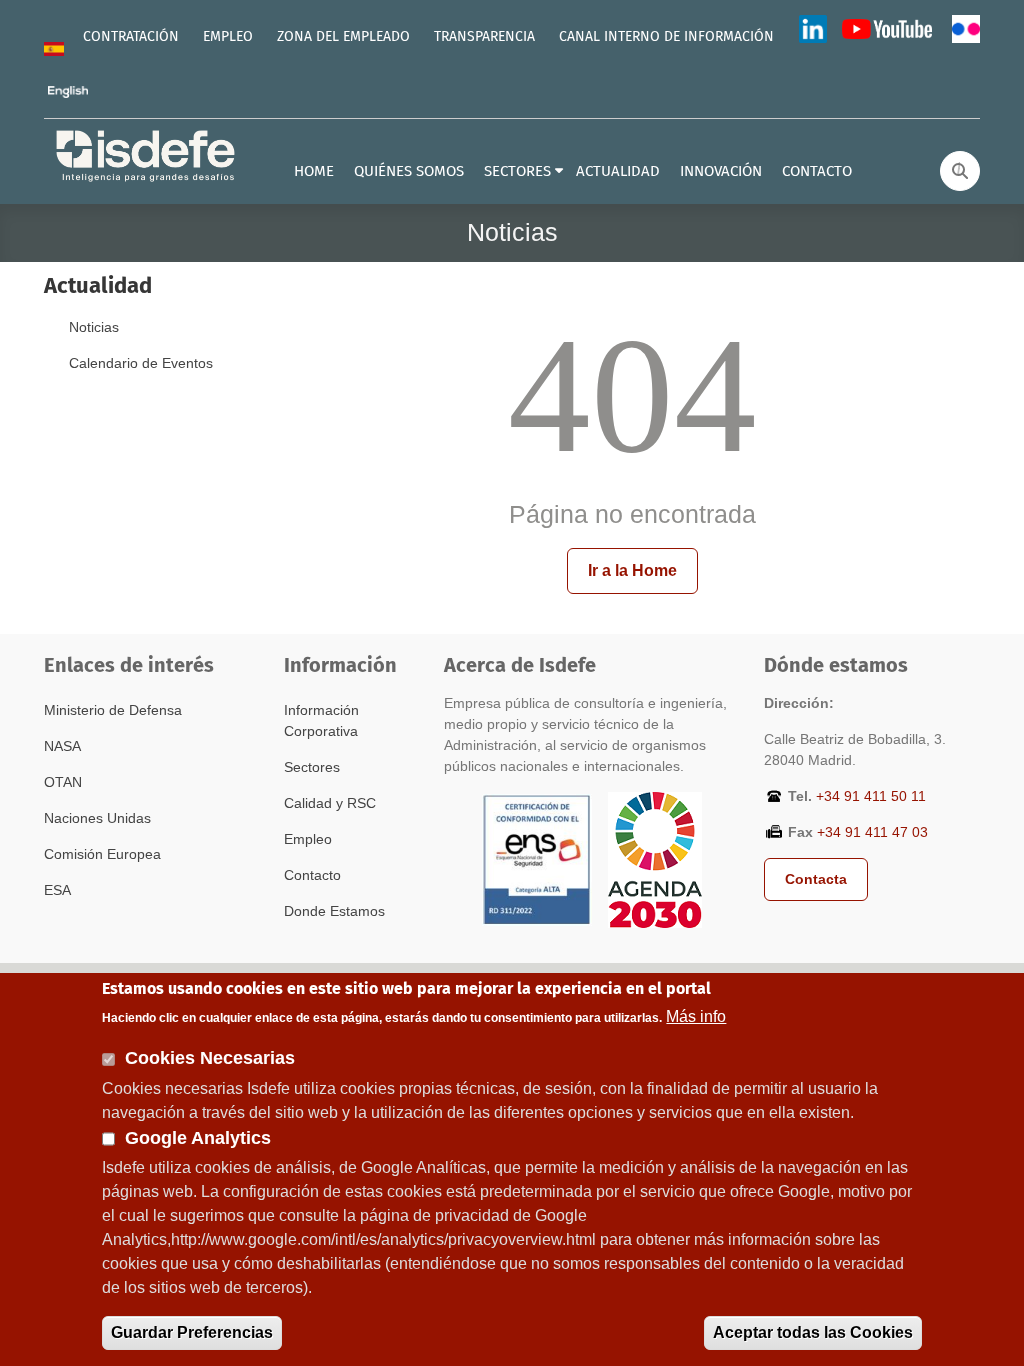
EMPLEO (228, 37)
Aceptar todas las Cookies (813, 1332)
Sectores (312, 767)
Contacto (312, 875)
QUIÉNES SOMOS (409, 171)
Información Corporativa (321, 720)
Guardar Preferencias (192, 1332)
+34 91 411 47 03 (872, 832)
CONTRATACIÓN (131, 37)
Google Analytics (198, 1138)
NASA (62, 746)
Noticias (94, 327)
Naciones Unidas (97, 818)
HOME (314, 171)
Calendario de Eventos (141, 363)
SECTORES (517, 171)
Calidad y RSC (330, 803)
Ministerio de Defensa (113, 710)
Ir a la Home (632, 570)
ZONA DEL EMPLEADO (343, 37)
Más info (696, 1016)
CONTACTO (817, 171)
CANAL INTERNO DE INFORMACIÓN (666, 37)
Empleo (308, 839)
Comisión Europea (102, 854)
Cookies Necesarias (210, 1058)
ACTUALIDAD (618, 171)
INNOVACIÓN (721, 171)
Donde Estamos (334, 911)
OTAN (63, 782)
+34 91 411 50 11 (871, 796)
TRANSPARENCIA (484, 37)
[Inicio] (147, 154)
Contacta (816, 879)
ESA (57, 890)
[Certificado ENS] (537, 859)
